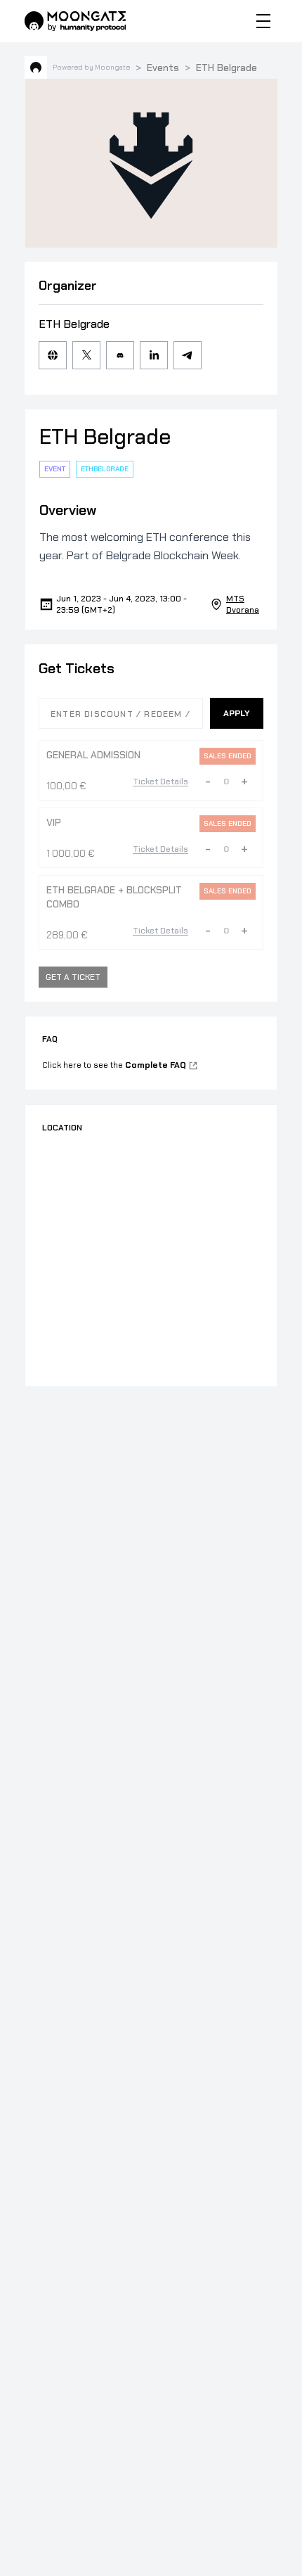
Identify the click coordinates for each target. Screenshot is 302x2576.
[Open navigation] (263, 21)
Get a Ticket (73, 977)
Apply (237, 713)
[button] (208, 782)
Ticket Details (160, 782)
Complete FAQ (156, 1065)
